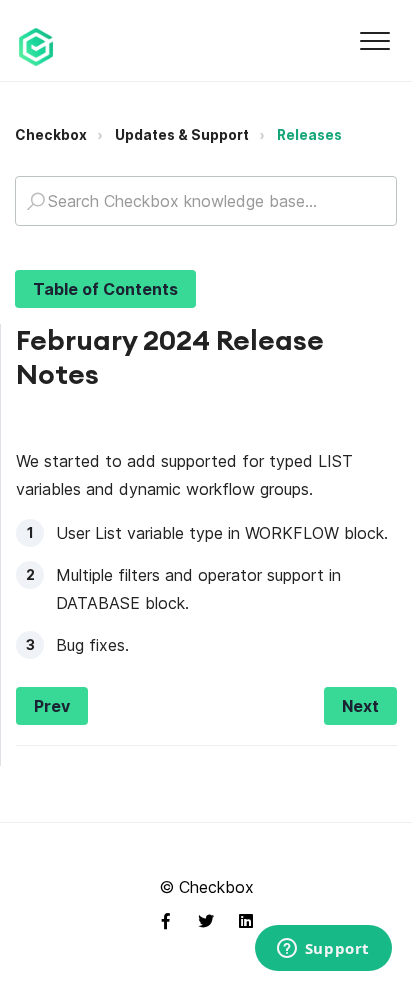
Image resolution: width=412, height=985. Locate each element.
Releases (309, 135)
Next (360, 706)
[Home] (36, 47)
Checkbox (51, 135)
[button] (374, 40)
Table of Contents (105, 289)
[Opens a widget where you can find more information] (323, 950)
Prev (52, 706)
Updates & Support (182, 135)
